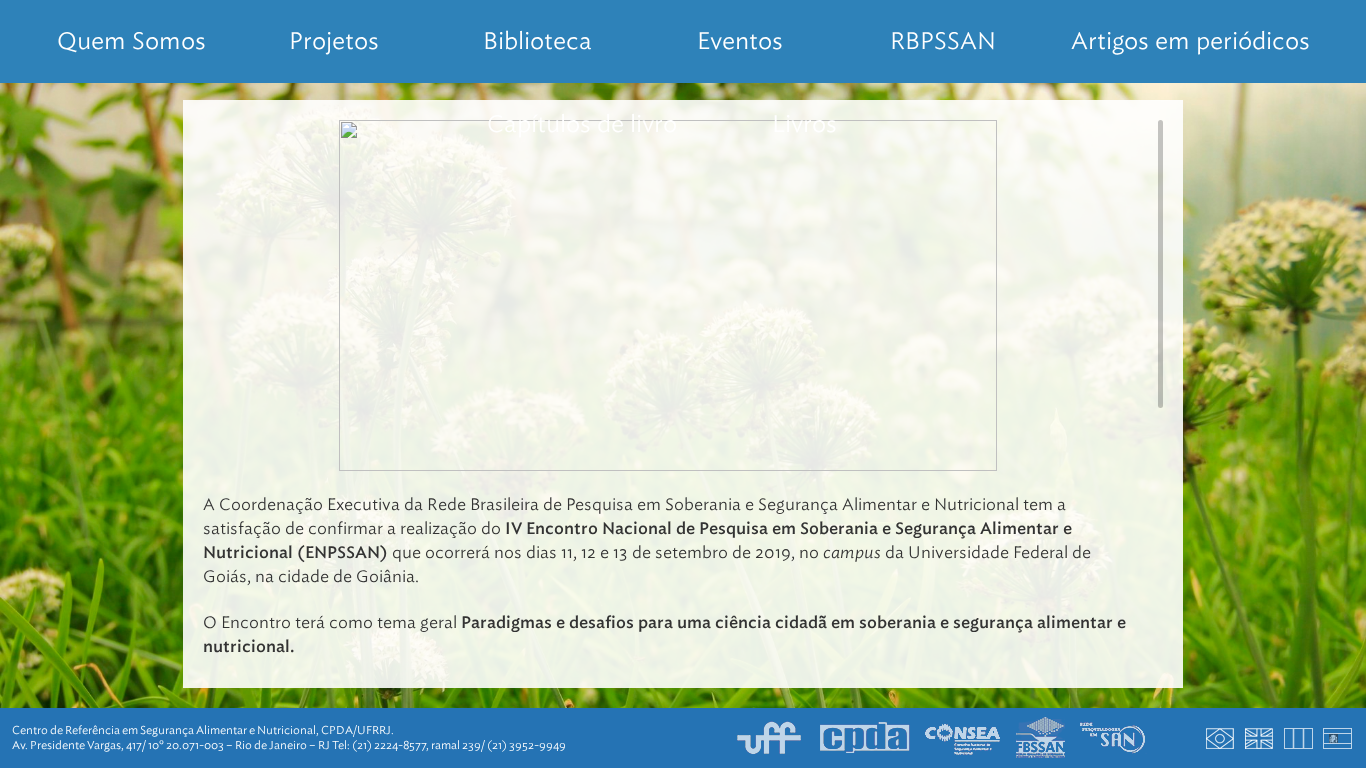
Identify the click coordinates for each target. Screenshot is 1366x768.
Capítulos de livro (582, 124)
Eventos (740, 41)
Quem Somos (131, 41)
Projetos (334, 41)
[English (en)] (1260, 738)
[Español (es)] (1338, 738)
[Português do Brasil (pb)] (1221, 738)
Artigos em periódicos (1190, 41)
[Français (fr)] (1299, 738)
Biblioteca (537, 41)
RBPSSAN (943, 41)
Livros (804, 124)
